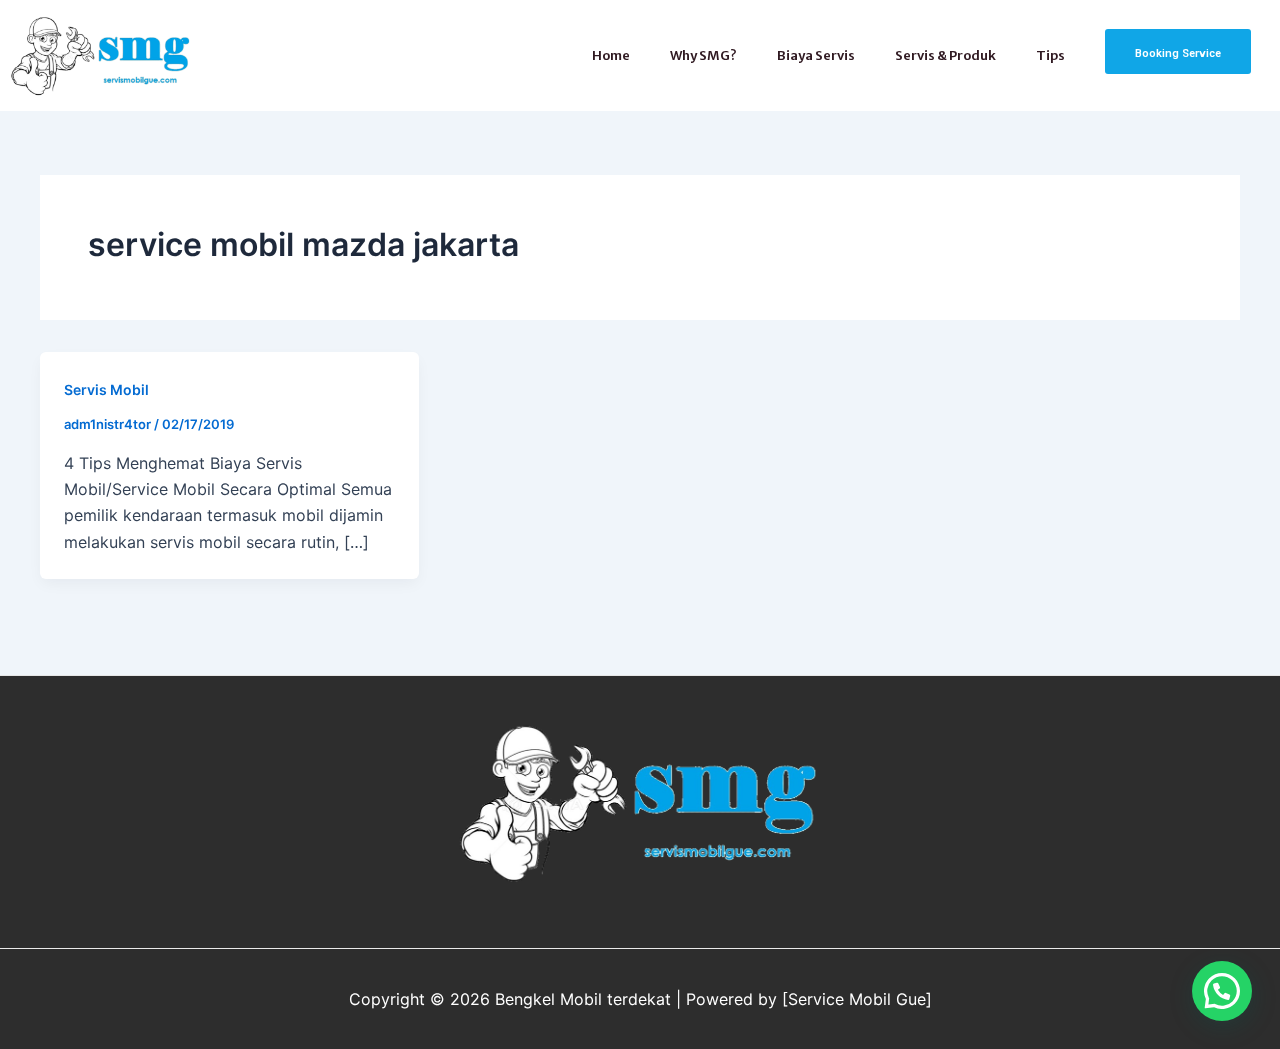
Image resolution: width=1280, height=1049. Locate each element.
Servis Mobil (106, 389)
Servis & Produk (945, 55)
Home (611, 55)
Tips (1050, 55)
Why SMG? (703, 55)
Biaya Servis (816, 55)
